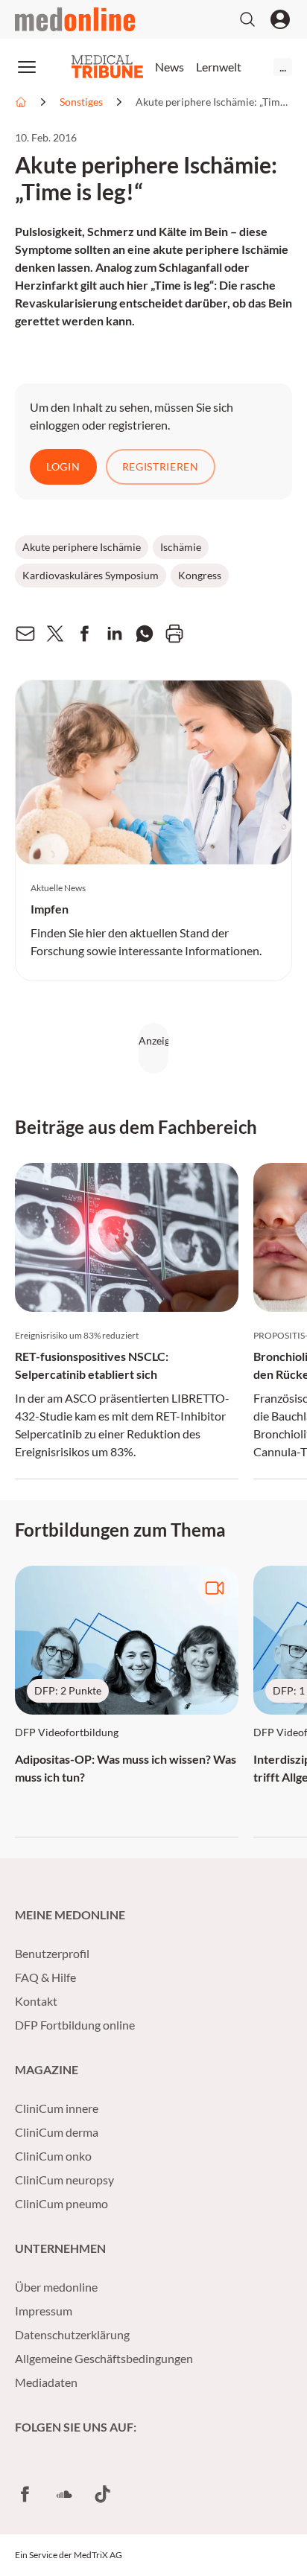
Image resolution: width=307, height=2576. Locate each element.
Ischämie (181, 547)
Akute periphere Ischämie (82, 547)
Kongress (200, 575)
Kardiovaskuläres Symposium (91, 575)
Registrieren (161, 466)
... (283, 67)
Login (63, 466)
